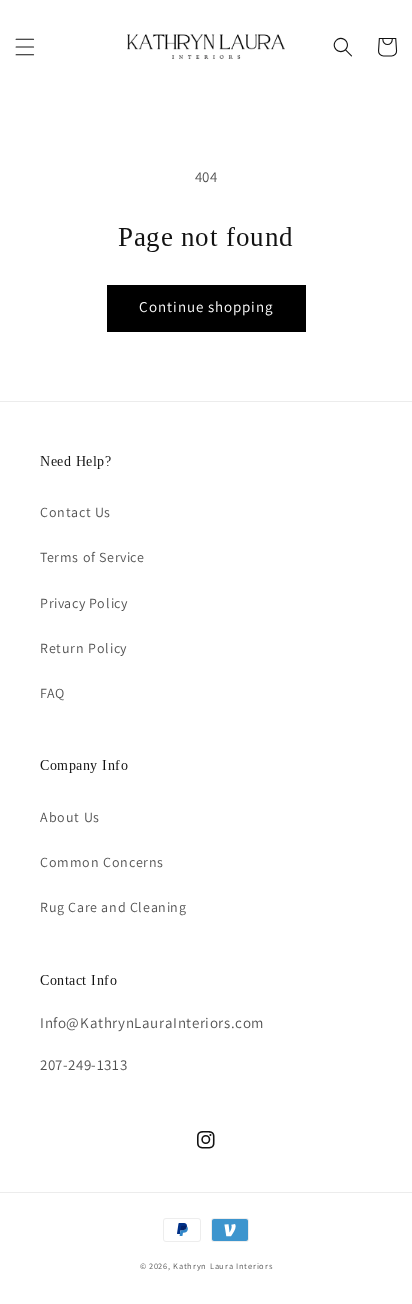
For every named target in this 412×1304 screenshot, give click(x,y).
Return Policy (83, 648)
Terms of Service (92, 557)
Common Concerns (102, 862)
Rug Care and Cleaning (113, 907)
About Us (70, 817)
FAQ (52, 693)
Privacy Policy (83, 603)
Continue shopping (206, 306)
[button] (25, 47)
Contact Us (75, 512)
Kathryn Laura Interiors (222, 1265)
